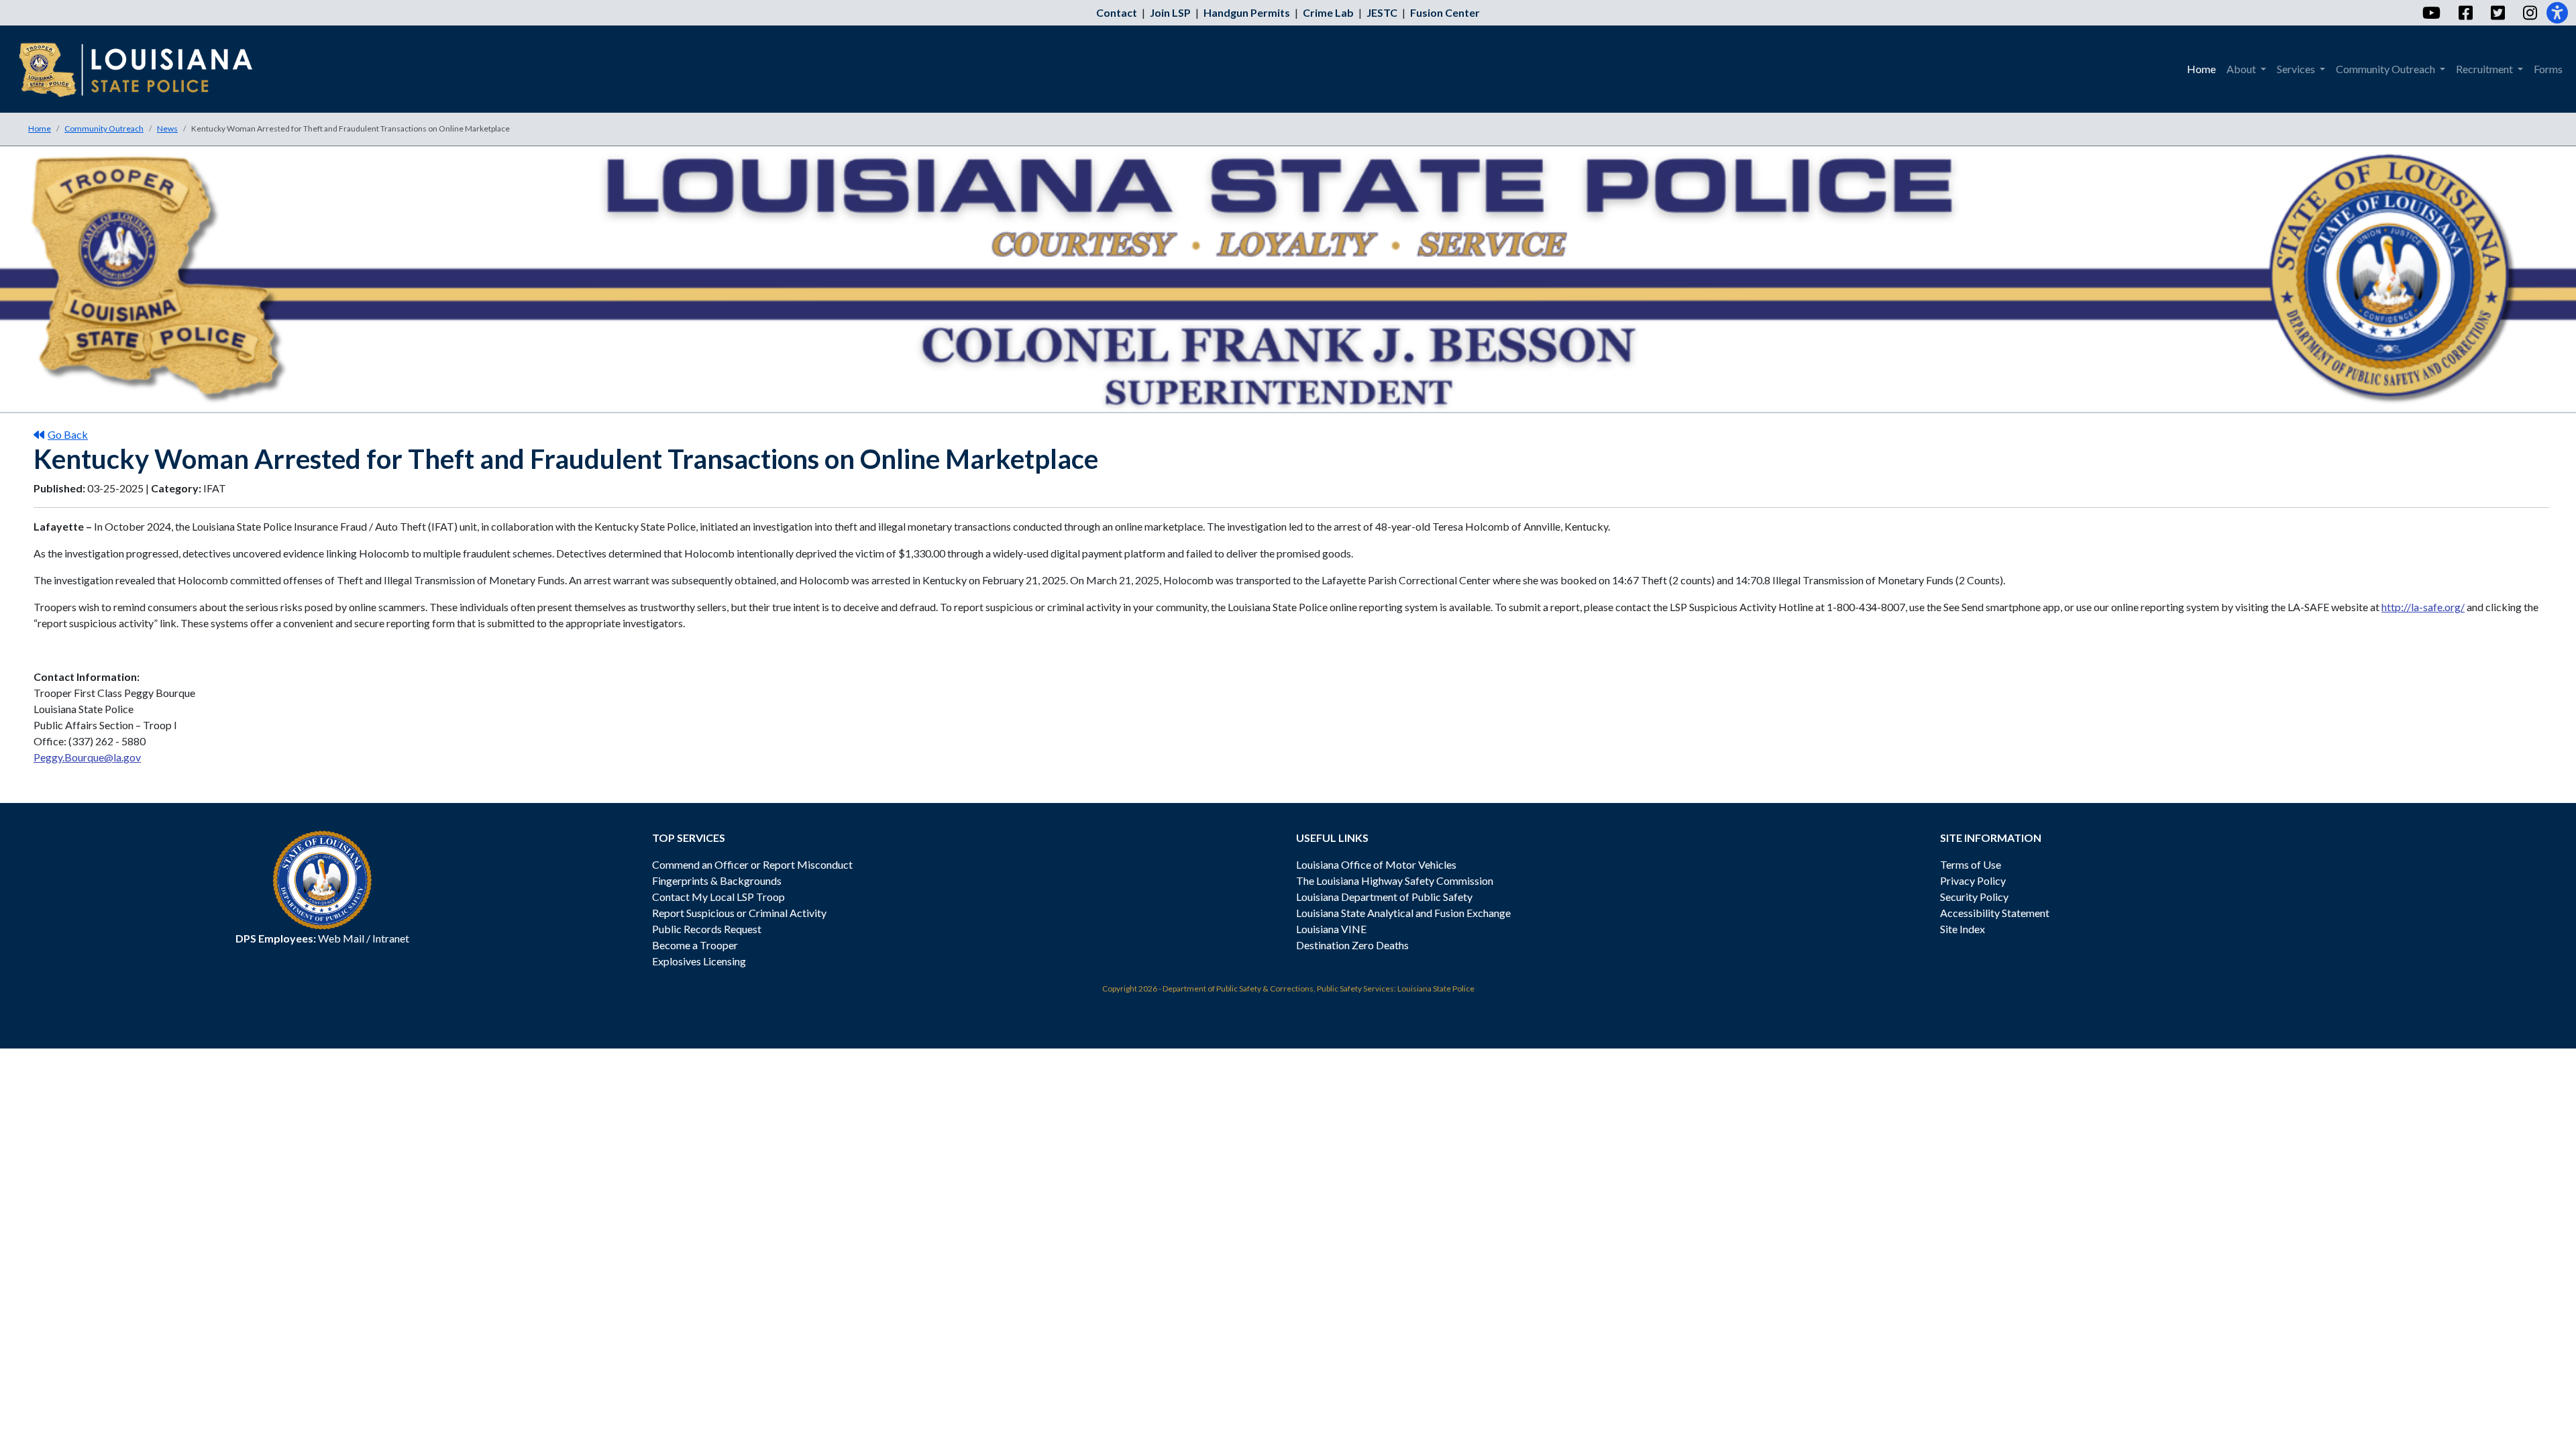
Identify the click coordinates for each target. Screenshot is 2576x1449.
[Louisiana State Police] (145, 69)
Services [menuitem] (2297, 69)
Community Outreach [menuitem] (2386, 69)
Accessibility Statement (1995, 913)
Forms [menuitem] (2548, 69)
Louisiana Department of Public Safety (1384, 897)
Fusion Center (1445, 12)
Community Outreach (104, 128)
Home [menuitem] (2201, 69)
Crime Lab (1328, 12)
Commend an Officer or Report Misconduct (752, 864)
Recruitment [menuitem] (2485, 69)
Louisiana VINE (1331, 929)
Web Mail (341, 938)
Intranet (391, 938)
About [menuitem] (2242, 69)
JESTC (1382, 12)
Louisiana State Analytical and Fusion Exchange (1403, 913)
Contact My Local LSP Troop (718, 897)
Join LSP (1170, 12)
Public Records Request (707, 929)
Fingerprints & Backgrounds (717, 880)
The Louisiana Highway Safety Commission (1395, 880)
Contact (1117, 12)
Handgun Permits (1247, 12)
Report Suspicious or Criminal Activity (739, 913)
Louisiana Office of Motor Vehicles (1376, 864)
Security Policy (1974, 897)
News (167, 128)
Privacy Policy (1973, 880)
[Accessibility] (2557, 13)
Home (40, 128)
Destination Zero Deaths (1352, 945)
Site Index (1963, 929)
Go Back (68, 434)
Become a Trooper (695, 945)
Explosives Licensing (699, 961)
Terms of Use (1971, 864)
